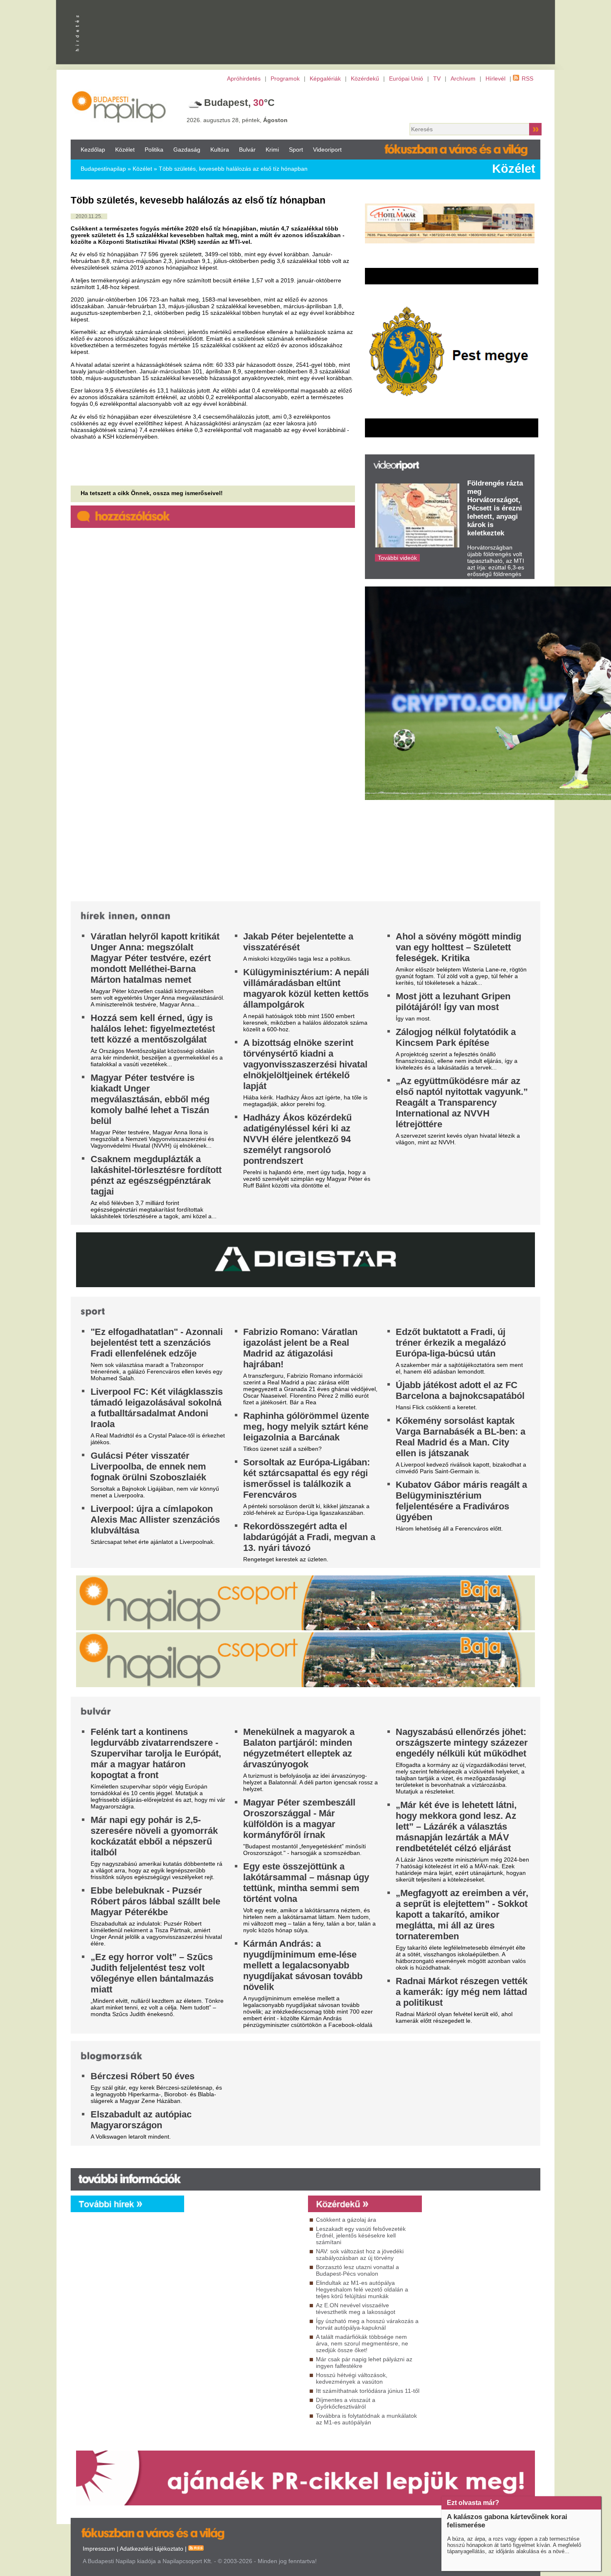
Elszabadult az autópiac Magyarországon (141, 2120)
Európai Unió (406, 79)
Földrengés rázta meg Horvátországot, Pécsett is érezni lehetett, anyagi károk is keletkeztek (495, 508)
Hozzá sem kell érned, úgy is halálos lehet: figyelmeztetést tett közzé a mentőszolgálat (153, 1029)
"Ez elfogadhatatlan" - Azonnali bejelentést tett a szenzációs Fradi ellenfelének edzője (157, 1343)
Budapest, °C (239, 103)
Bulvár (247, 150)
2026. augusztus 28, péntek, (237, 120)
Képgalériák (325, 79)
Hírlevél (495, 79)
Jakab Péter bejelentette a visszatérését (298, 942)
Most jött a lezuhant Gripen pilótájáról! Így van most (453, 1002)
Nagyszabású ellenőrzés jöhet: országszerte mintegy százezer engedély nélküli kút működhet (462, 1743)
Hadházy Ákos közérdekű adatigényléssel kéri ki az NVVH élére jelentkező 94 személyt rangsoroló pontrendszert (297, 1139)
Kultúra (220, 150)
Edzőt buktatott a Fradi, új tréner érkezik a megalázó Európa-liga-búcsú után (451, 1343)
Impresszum (99, 2549)
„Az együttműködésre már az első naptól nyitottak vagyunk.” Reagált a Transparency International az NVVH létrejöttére (462, 1103)
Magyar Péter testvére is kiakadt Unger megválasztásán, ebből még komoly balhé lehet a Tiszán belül (150, 1099)
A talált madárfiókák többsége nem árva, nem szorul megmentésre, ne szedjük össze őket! (362, 2343)
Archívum (463, 79)
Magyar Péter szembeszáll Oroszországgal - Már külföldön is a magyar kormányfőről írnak (299, 1819)
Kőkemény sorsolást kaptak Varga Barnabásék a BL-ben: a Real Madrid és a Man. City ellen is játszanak (461, 1437)
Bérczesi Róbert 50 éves (143, 2076)
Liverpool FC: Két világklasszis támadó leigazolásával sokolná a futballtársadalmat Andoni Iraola (157, 1408)
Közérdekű (365, 79)
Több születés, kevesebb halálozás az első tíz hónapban (233, 169)
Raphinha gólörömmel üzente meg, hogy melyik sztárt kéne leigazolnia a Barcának (306, 1427)
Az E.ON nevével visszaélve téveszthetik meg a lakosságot (356, 2309)
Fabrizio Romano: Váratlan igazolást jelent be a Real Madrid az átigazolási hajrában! (300, 1348)
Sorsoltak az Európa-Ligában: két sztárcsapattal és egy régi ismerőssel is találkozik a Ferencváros (307, 1478)
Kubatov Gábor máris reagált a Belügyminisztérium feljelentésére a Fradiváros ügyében (461, 1501)
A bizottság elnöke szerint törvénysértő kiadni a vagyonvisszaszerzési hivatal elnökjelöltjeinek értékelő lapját (305, 1064)
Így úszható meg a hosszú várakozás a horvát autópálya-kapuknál (367, 2324)
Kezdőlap (93, 150)
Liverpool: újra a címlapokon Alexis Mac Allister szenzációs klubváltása (155, 1520)
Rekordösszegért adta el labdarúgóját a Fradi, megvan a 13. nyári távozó (309, 1537)
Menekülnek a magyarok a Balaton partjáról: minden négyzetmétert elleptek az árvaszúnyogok (299, 1748)
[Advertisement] (424, 105)
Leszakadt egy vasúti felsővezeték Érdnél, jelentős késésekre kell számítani (361, 2235)
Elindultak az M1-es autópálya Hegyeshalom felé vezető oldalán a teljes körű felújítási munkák (362, 2289)
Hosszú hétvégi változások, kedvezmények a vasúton (352, 2378)
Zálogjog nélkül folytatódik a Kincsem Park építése (456, 1037)
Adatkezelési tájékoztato (152, 2549)
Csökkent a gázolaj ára (346, 2220)
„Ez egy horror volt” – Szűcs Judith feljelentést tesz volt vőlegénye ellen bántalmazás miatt (152, 1973)
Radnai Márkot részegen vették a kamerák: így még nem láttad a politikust (462, 1992)
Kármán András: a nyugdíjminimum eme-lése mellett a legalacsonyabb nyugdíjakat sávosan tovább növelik (303, 1965)
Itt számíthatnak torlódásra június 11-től (368, 2391)
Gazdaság (187, 150)
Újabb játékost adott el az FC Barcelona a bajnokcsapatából (460, 1390)
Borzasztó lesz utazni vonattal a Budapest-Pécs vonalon (357, 2270)
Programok (285, 79)
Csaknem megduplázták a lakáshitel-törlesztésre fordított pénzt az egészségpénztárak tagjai (156, 1175)
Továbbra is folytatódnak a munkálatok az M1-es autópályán (366, 2419)
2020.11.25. (89, 216)
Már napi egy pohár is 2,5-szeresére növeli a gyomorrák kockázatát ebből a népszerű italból (154, 1836)
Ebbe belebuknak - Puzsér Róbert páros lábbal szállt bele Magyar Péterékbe (155, 1901)
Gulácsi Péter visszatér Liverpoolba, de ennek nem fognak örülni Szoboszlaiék (148, 1466)
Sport (296, 150)
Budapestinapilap (103, 169)
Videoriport (327, 150)
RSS (527, 79)
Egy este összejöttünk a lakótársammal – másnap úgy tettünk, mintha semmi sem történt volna (306, 1883)
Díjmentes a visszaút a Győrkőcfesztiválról (346, 2403)
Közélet (125, 150)
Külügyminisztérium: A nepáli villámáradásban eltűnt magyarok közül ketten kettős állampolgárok (306, 988)
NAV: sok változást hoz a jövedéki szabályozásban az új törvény (360, 2255)
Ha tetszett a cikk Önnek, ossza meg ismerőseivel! (152, 493)
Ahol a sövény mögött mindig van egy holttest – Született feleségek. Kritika (458, 947)
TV (437, 79)
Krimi (272, 150)
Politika (154, 150)
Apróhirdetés (244, 79)
